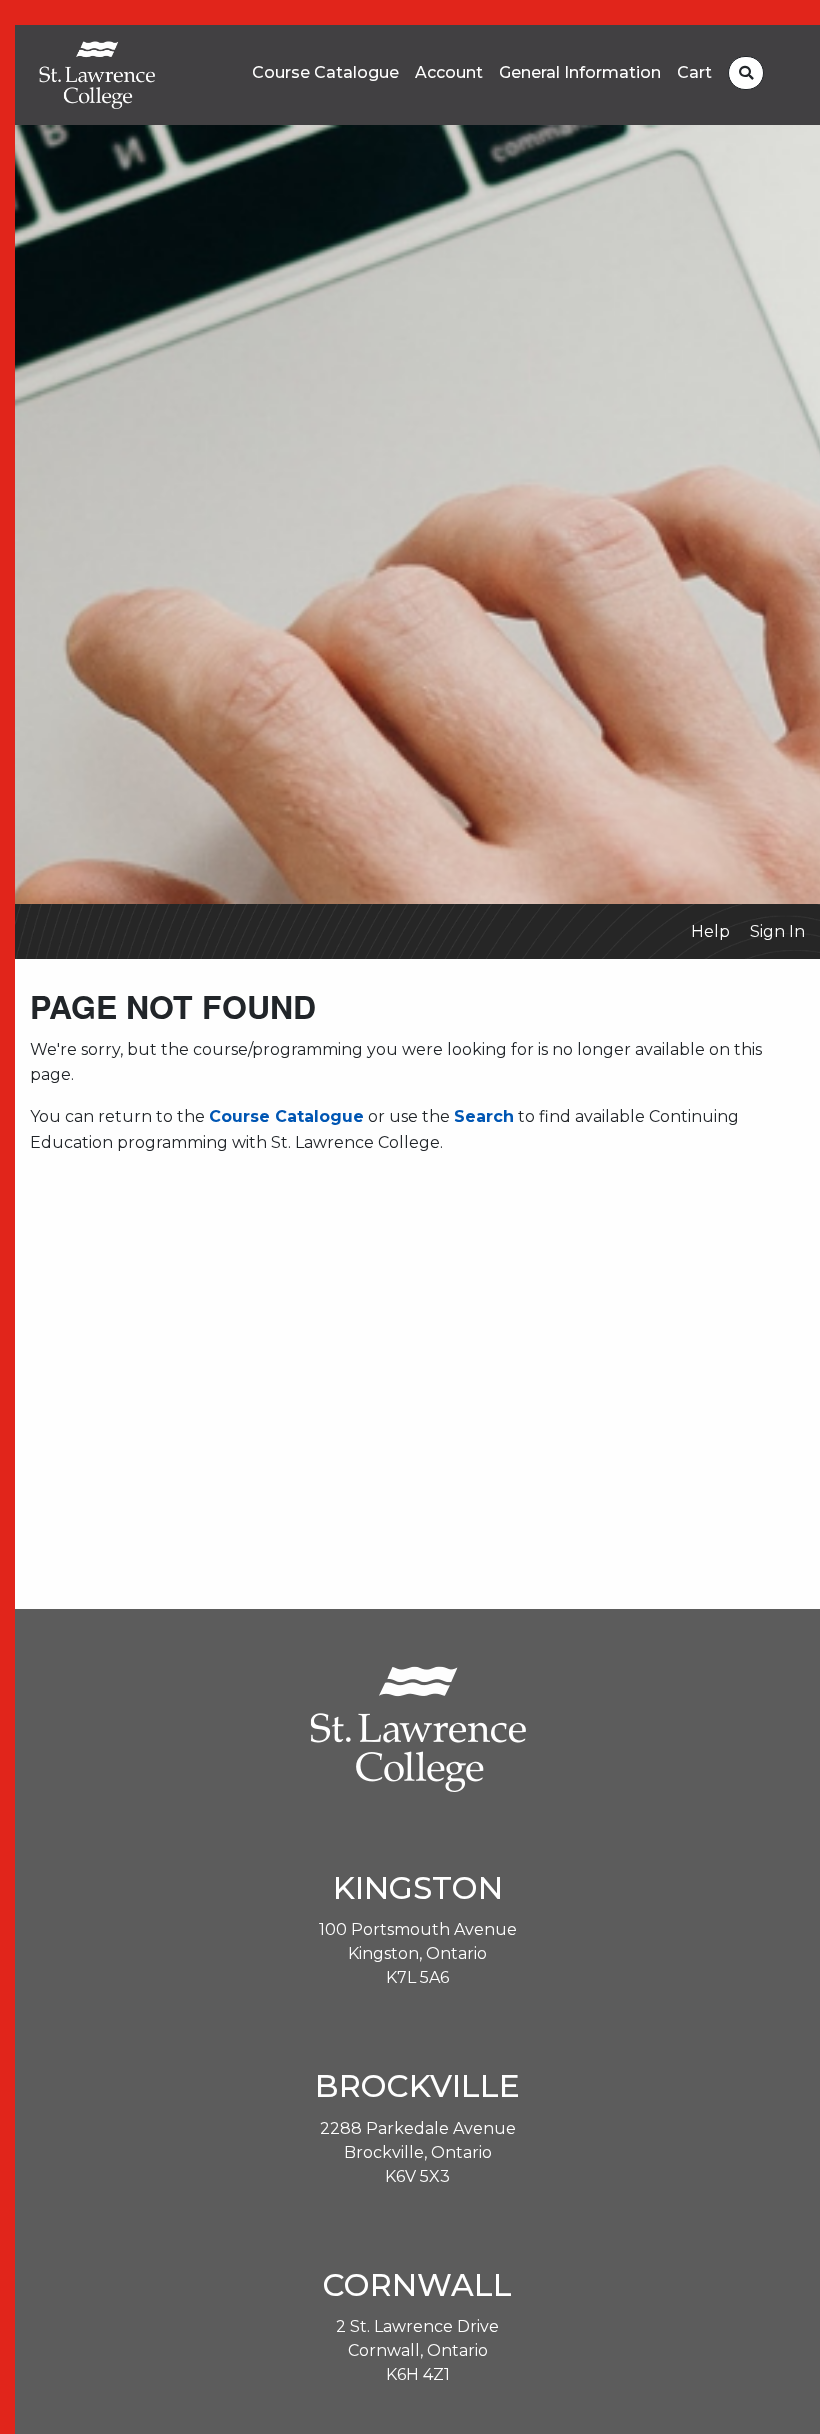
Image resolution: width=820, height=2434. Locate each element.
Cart (694, 73)
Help (710, 931)
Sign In (777, 931)
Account (449, 73)
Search (484, 1116)
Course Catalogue (325, 73)
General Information (580, 73)
